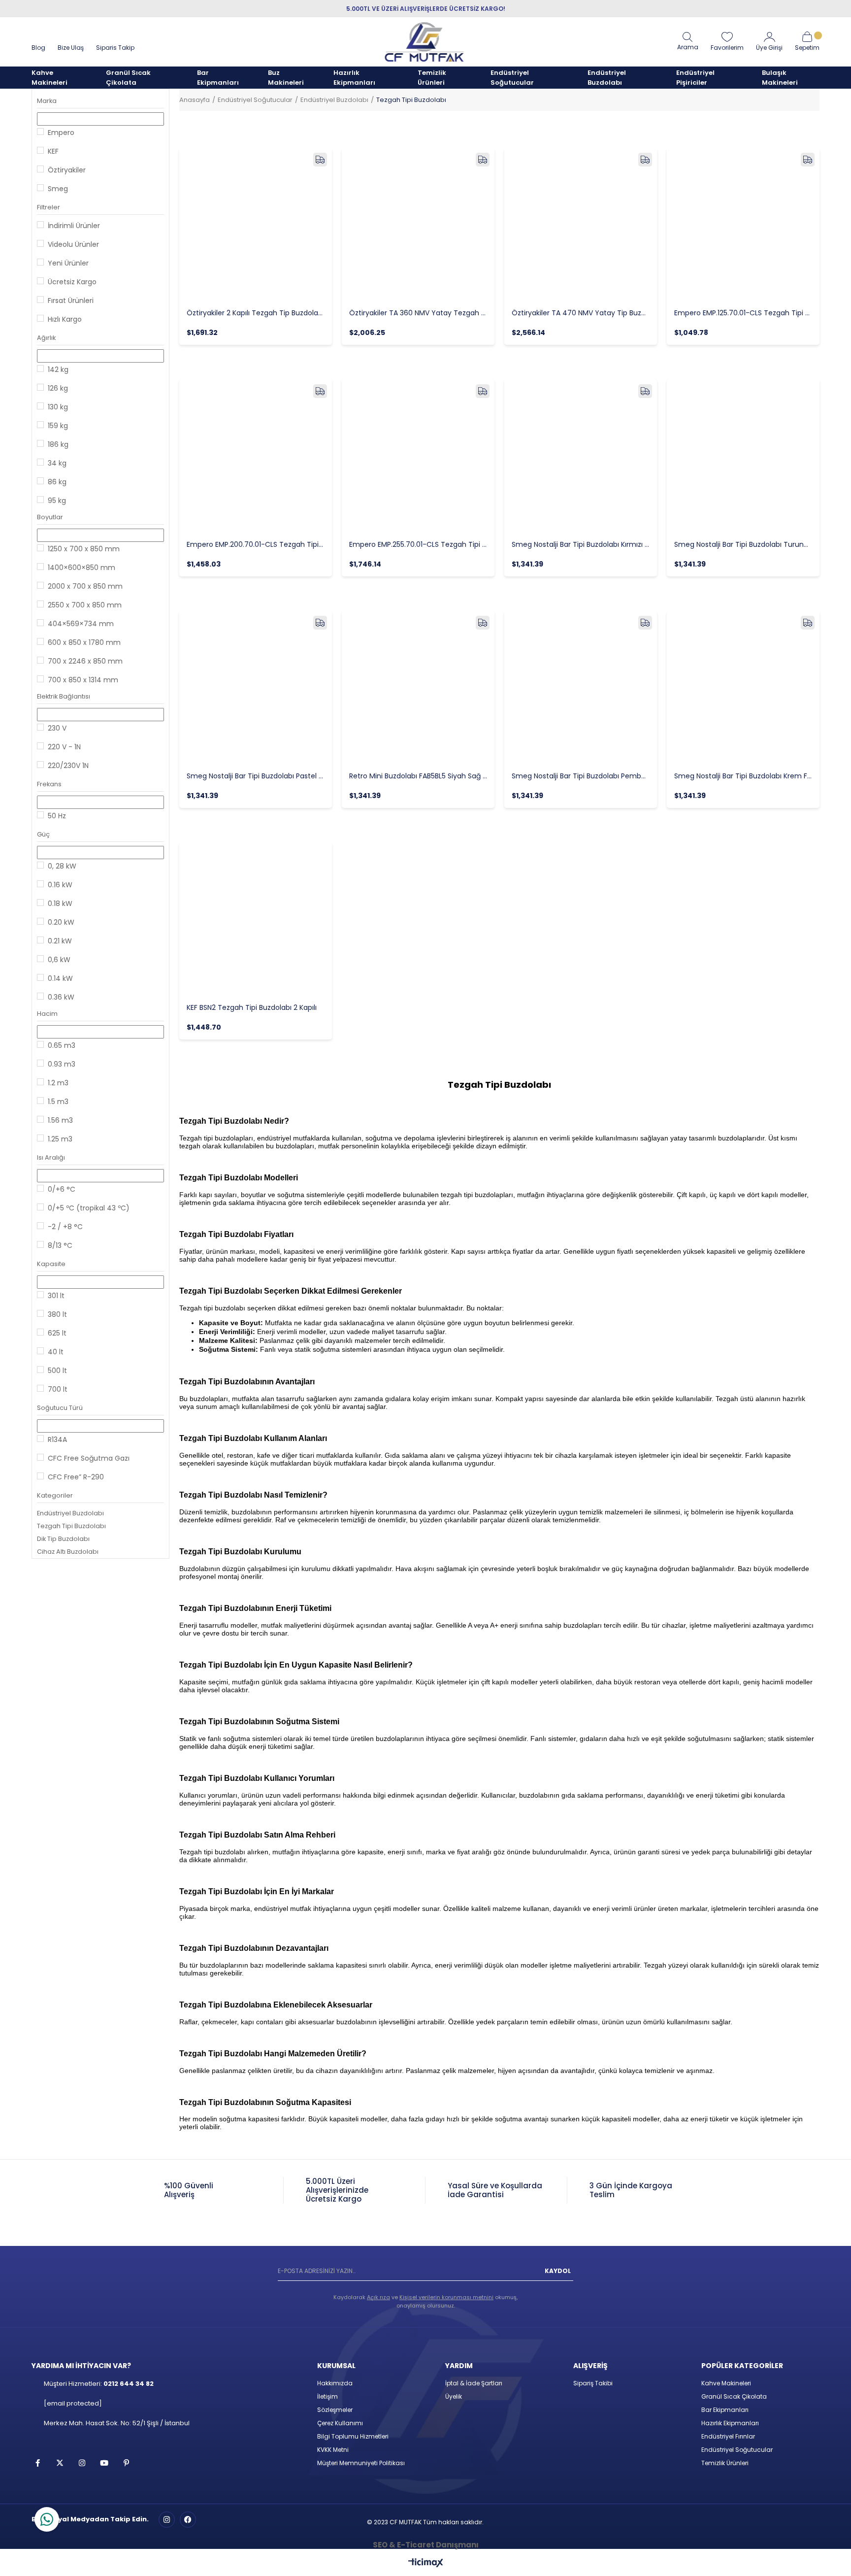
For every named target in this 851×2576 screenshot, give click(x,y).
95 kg (57, 501)
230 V (57, 728)
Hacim (47, 1014)
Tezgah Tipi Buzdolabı (71, 1526)
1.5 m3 (58, 1102)
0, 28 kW (62, 866)
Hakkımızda (335, 2383)
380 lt (57, 1314)
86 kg (57, 482)
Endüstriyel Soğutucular (737, 2450)
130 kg (58, 407)
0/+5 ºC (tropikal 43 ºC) (89, 1208)
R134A (57, 1439)
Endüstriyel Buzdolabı (70, 1513)
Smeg (58, 189)
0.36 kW (61, 997)
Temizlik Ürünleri (725, 2463)
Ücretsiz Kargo (72, 282)
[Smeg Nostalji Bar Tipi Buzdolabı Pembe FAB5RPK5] (581, 687)
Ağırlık (46, 338)
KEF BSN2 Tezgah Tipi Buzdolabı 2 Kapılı (252, 1007)
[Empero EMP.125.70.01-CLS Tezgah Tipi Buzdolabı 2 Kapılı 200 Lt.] (743, 224)
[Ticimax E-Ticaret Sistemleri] (426, 2563)
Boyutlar (50, 517)
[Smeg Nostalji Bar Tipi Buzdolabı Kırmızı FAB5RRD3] (581, 456)
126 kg (58, 388)
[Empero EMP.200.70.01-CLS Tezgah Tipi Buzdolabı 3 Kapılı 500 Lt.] (256, 456)
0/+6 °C (62, 1189)
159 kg (58, 426)
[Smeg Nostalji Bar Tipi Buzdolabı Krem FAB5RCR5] (743, 687)
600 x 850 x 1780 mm (84, 642)
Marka (47, 101)
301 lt (56, 1296)
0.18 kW (60, 903)
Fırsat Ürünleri (71, 301)
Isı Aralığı (51, 1157)
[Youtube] (104, 2463)
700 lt (58, 1389)
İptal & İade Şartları (474, 2383)
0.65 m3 (62, 1045)
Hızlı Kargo (65, 319)
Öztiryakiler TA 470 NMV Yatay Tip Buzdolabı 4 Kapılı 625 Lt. (581, 313)
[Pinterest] (126, 2463)
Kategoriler (55, 1495)
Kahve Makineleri (726, 2383)
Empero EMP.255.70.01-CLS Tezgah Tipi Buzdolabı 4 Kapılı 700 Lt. (418, 544)
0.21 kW (60, 941)
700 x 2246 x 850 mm (85, 661)
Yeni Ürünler (68, 263)
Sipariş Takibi (593, 2383)
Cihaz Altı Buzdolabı (68, 1552)
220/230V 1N (68, 766)
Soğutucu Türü (60, 1408)
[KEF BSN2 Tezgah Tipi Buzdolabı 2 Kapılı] (256, 919)
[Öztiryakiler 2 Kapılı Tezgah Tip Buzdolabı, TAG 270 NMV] (256, 224)
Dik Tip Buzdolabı (63, 1539)
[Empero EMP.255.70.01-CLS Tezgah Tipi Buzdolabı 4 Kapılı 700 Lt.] (418, 456)
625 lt (57, 1333)
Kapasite (51, 1264)
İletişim (327, 2396)
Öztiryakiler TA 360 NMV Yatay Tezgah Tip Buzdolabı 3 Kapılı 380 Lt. (418, 313)
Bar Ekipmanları (725, 2410)
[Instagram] (82, 2463)
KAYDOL (558, 2271)
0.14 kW (60, 978)
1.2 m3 (58, 1083)
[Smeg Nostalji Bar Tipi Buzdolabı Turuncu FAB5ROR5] (743, 456)
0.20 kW (61, 922)
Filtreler (49, 207)
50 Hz (57, 816)
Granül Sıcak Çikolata (734, 2396)
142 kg (58, 369)
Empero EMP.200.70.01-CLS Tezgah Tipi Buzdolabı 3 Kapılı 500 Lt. (256, 544)
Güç (43, 834)
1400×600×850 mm (82, 568)
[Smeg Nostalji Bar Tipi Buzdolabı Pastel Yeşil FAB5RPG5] (256, 687)
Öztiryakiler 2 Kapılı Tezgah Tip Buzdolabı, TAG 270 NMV (256, 313)
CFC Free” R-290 (76, 1477)
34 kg (57, 463)
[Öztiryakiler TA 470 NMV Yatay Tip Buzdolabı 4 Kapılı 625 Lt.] (581, 224)
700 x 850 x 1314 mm (83, 680)
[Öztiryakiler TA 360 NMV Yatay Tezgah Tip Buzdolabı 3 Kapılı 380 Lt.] (418, 224)
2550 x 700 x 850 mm (85, 605)
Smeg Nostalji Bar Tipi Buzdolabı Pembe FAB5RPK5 (581, 776)
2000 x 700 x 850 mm (85, 586)
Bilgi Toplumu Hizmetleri (353, 2436)
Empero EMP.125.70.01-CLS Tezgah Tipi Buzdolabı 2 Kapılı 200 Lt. (743, 313)
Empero (61, 133)
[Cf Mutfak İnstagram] (167, 2520)
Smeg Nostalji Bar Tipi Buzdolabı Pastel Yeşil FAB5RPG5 (256, 776)
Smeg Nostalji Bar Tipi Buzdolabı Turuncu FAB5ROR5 (743, 544)
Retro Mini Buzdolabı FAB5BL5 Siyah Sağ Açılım (418, 776)
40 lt (56, 1352)
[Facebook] (38, 2463)
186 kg (58, 444)
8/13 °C (60, 1245)
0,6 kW (59, 960)
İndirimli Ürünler (74, 226)
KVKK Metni (333, 2450)
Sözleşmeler (335, 2410)
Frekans (49, 784)
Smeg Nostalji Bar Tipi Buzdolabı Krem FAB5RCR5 (743, 776)
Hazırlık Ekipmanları (730, 2423)
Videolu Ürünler (73, 244)
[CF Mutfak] (425, 42)
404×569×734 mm (81, 624)
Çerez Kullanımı (340, 2423)
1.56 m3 (60, 1120)
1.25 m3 (60, 1139)
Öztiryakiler (67, 170)
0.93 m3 (62, 1064)
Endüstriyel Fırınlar (728, 2436)
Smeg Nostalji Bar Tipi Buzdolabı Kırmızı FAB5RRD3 (581, 544)
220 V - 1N (64, 747)
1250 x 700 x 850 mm (84, 549)
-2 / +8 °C (65, 1227)
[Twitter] (60, 2463)
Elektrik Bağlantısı (64, 696)
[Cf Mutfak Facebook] (188, 2520)
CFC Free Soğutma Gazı (89, 1458)
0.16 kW (60, 885)
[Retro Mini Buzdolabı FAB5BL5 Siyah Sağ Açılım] (418, 687)
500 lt (57, 1371)
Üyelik (454, 2396)
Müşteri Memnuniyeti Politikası (361, 2463)
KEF (53, 151)
